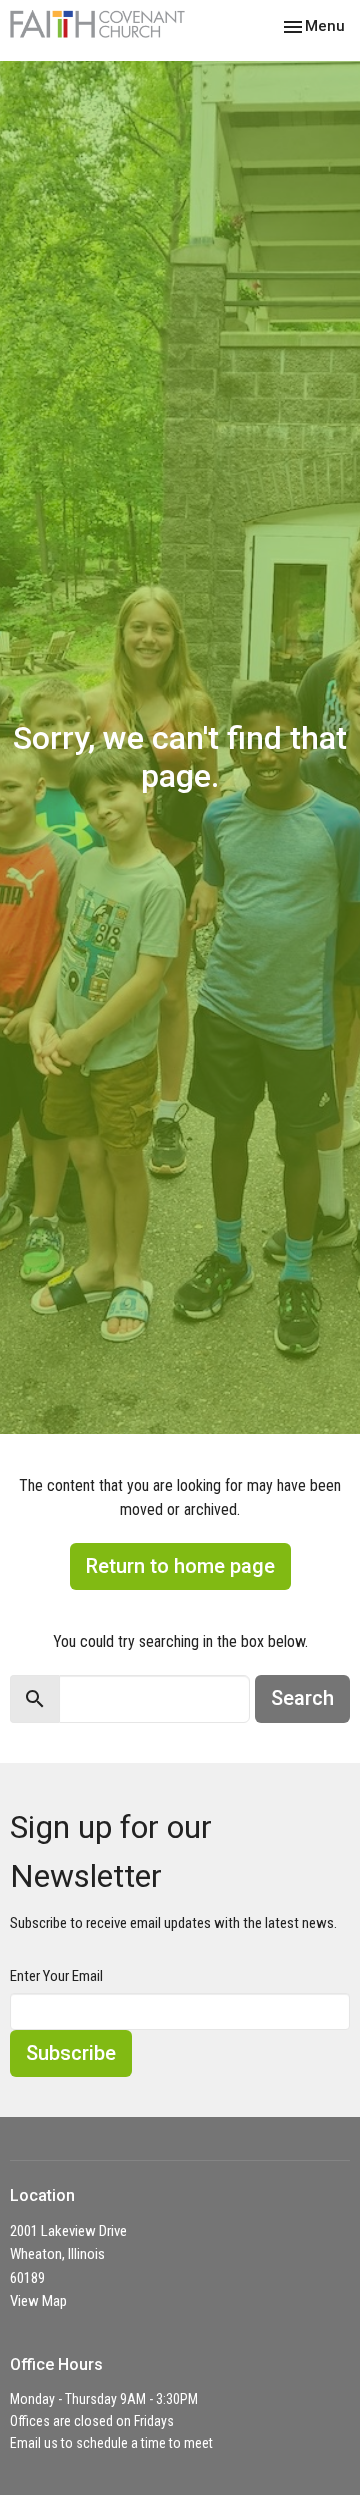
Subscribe (71, 2053)
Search (302, 1698)
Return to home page (180, 1566)
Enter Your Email (56, 1976)
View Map (38, 2301)
